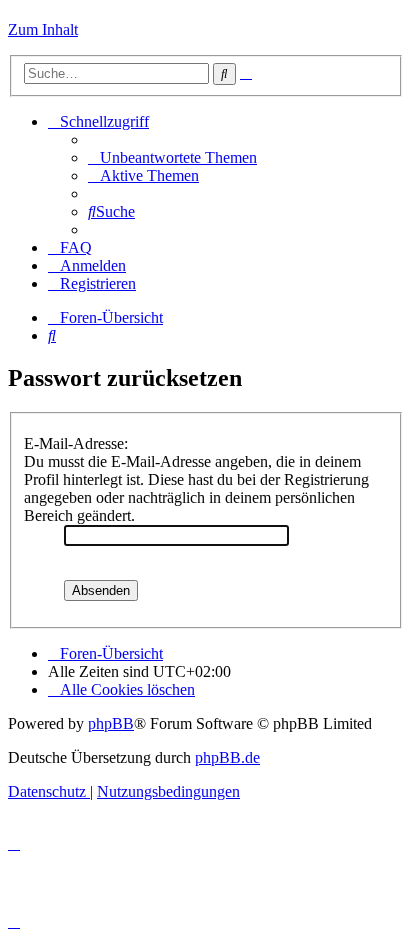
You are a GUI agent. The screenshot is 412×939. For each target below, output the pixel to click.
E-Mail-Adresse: (76, 443)
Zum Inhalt (43, 29)
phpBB (111, 723)
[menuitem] (172, 157)
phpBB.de (227, 757)
